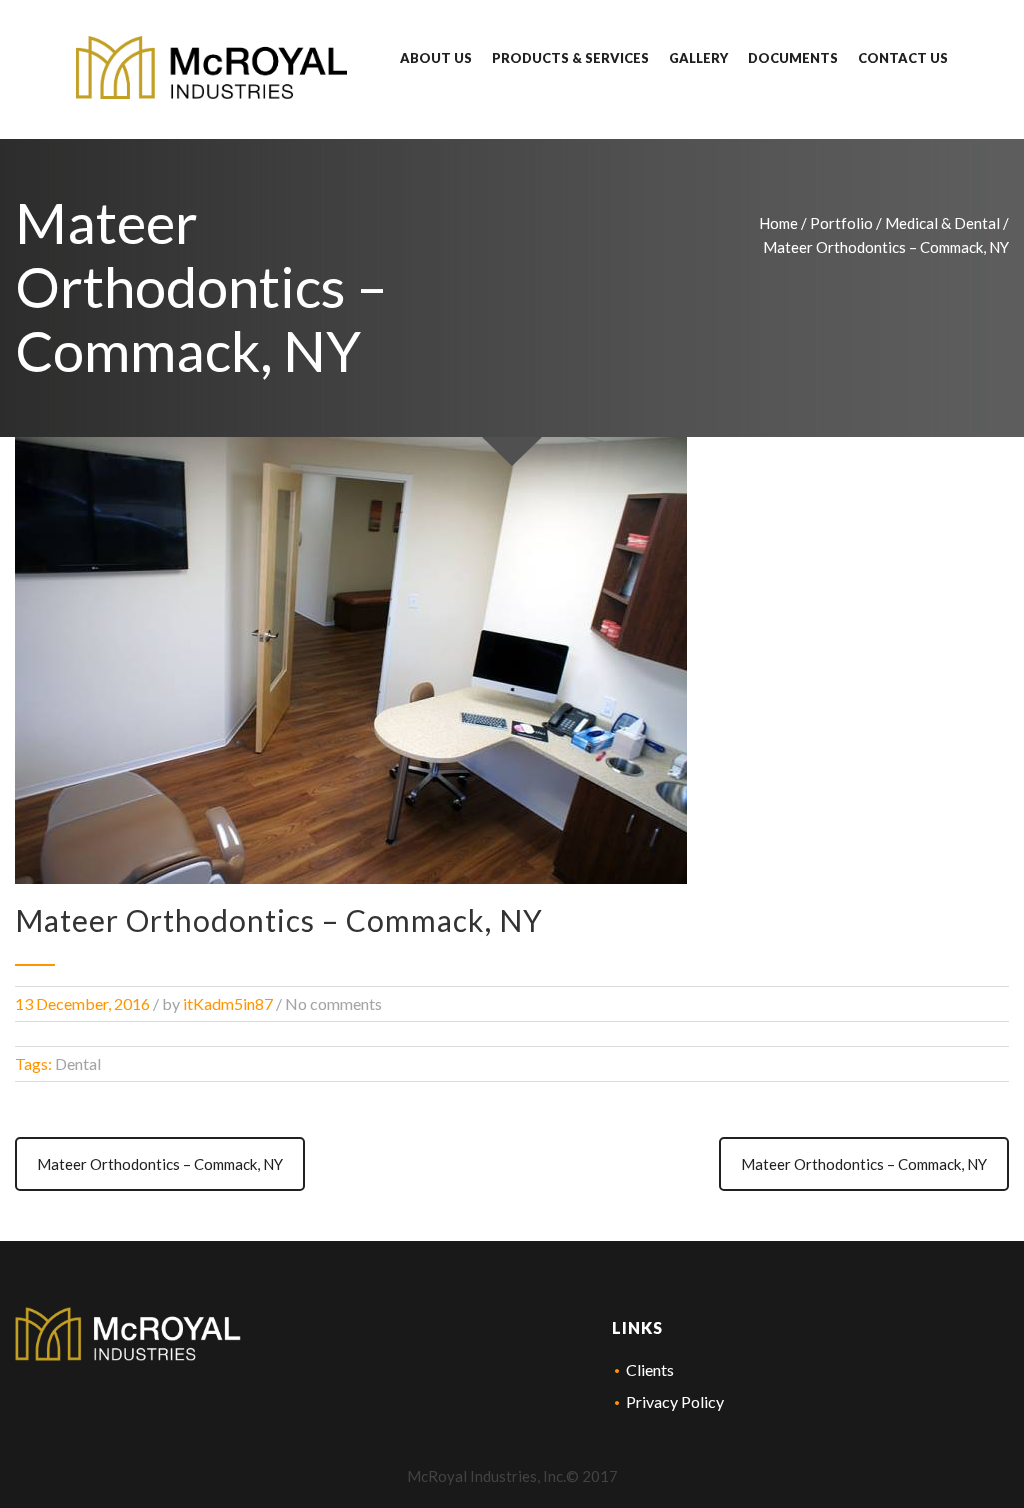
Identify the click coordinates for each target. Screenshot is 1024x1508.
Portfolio (841, 223)
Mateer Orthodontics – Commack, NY (160, 1164)
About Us (436, 58)
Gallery (698, 58)
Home (778, 223)
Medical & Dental (942, 223)
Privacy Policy (675, 1401)
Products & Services (570, 58)
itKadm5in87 (228, 1003)
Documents (793, 58)
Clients (650, 1369)
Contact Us (903, 58)
